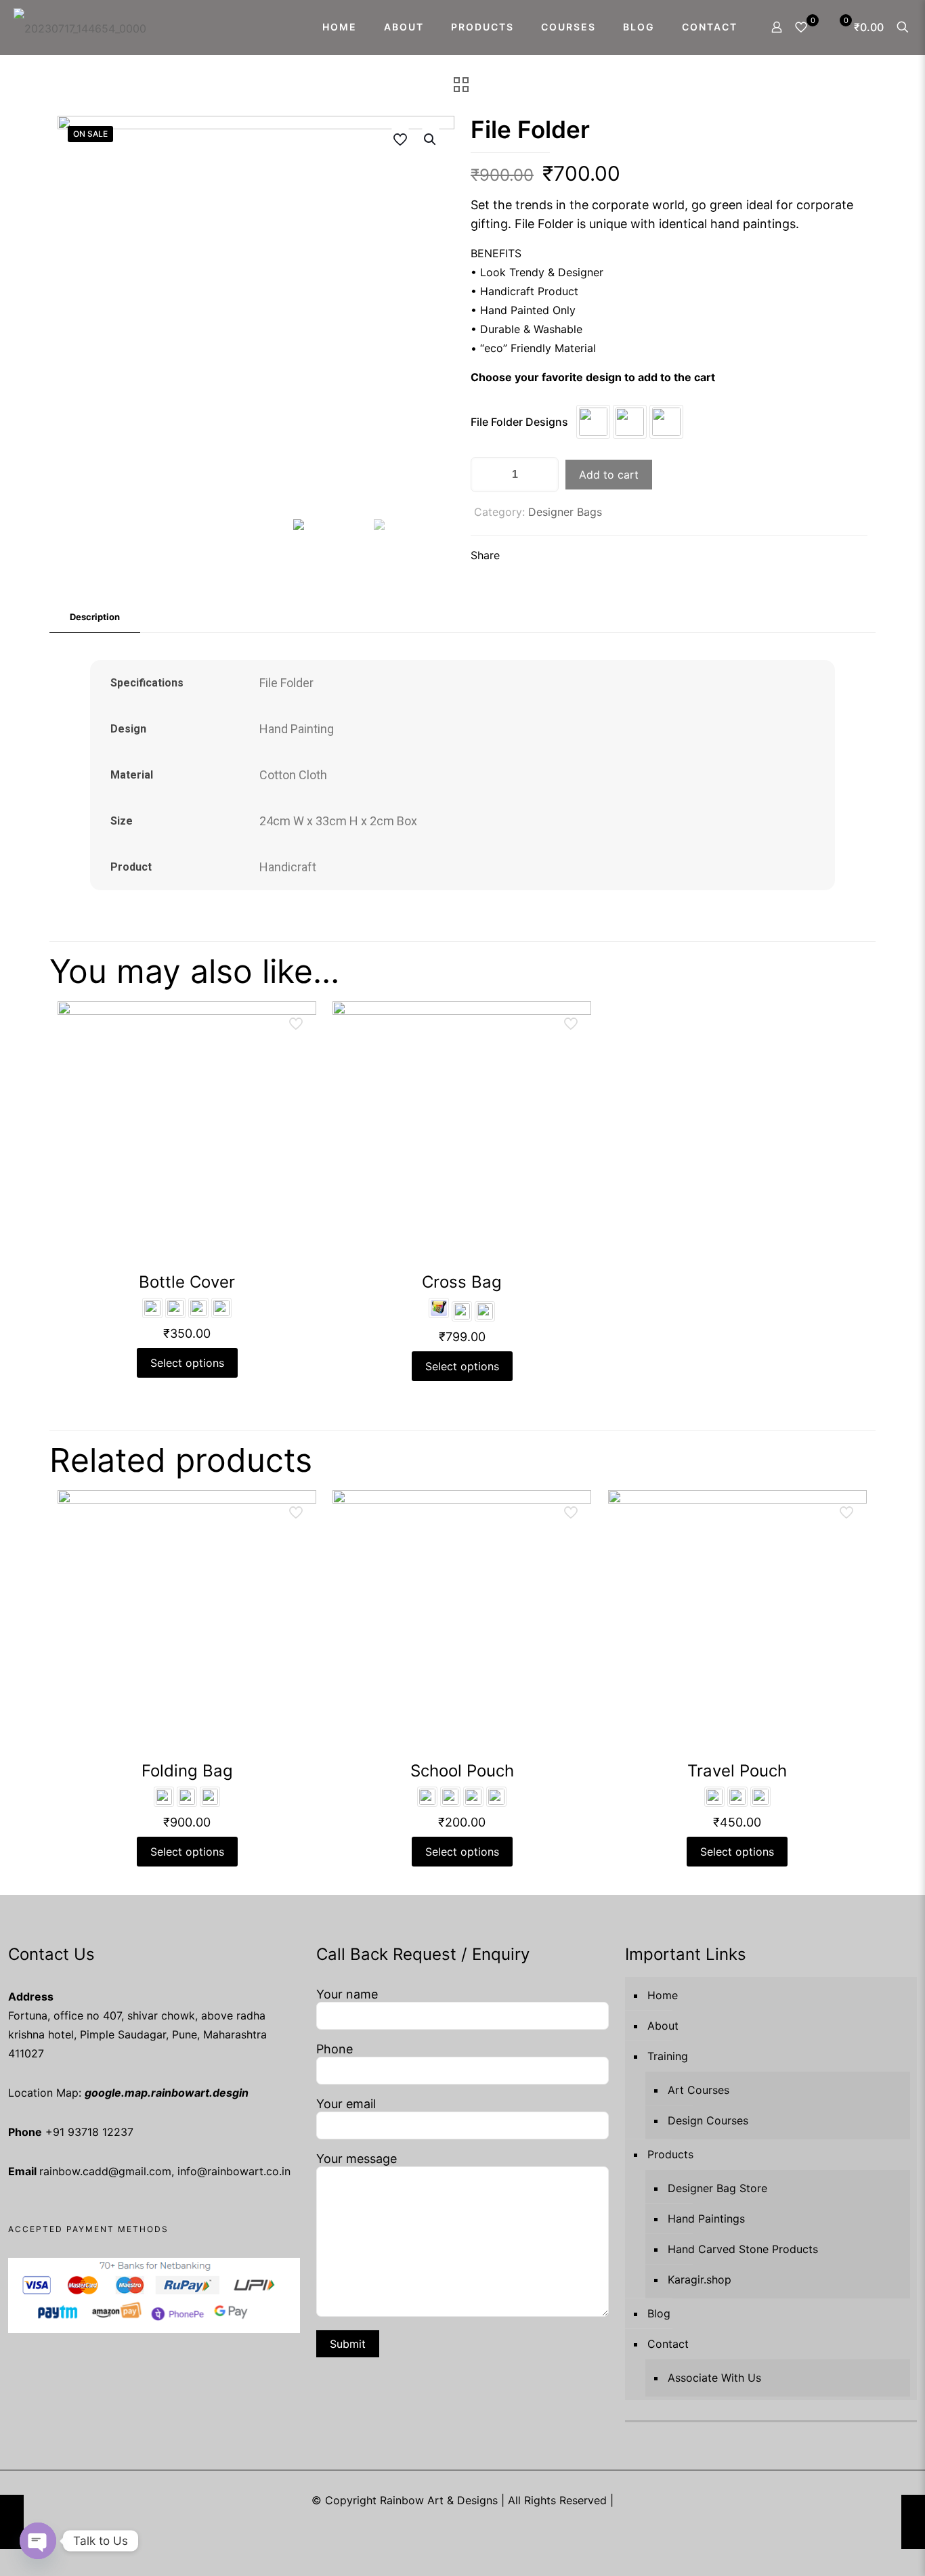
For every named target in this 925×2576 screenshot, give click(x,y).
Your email (346, 2104)
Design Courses (708, 2120)
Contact (668, 2344)
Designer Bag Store (717, 2188)
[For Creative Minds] (80, 27)
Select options (187, 1363)
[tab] (95, 617)
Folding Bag (187, 1771)
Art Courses (698, 2090)
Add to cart (609, 475)
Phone (335, 2049)
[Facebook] (426, 2526)
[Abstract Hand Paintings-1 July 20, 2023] (913, 2522)
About (663, 2026)
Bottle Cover (187, 1282)
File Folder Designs (519, 422)
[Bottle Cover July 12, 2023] (12, 2522)
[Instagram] (481, 2526)
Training (668, 2056)
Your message (357, 2159)
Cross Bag (462, 1282)
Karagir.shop (700, 2279)
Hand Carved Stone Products (743, 2249)
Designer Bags (565, 512)
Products (670, 2154)
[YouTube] (445, 2526)
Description (95, 617)
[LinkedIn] (463, 2526)
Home (663, 1995)
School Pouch (462, 1771)
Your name (347, 1994)
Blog (659, 2313)
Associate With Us (714, 2378)
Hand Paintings (706, 2219)
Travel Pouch (737, 1771)
